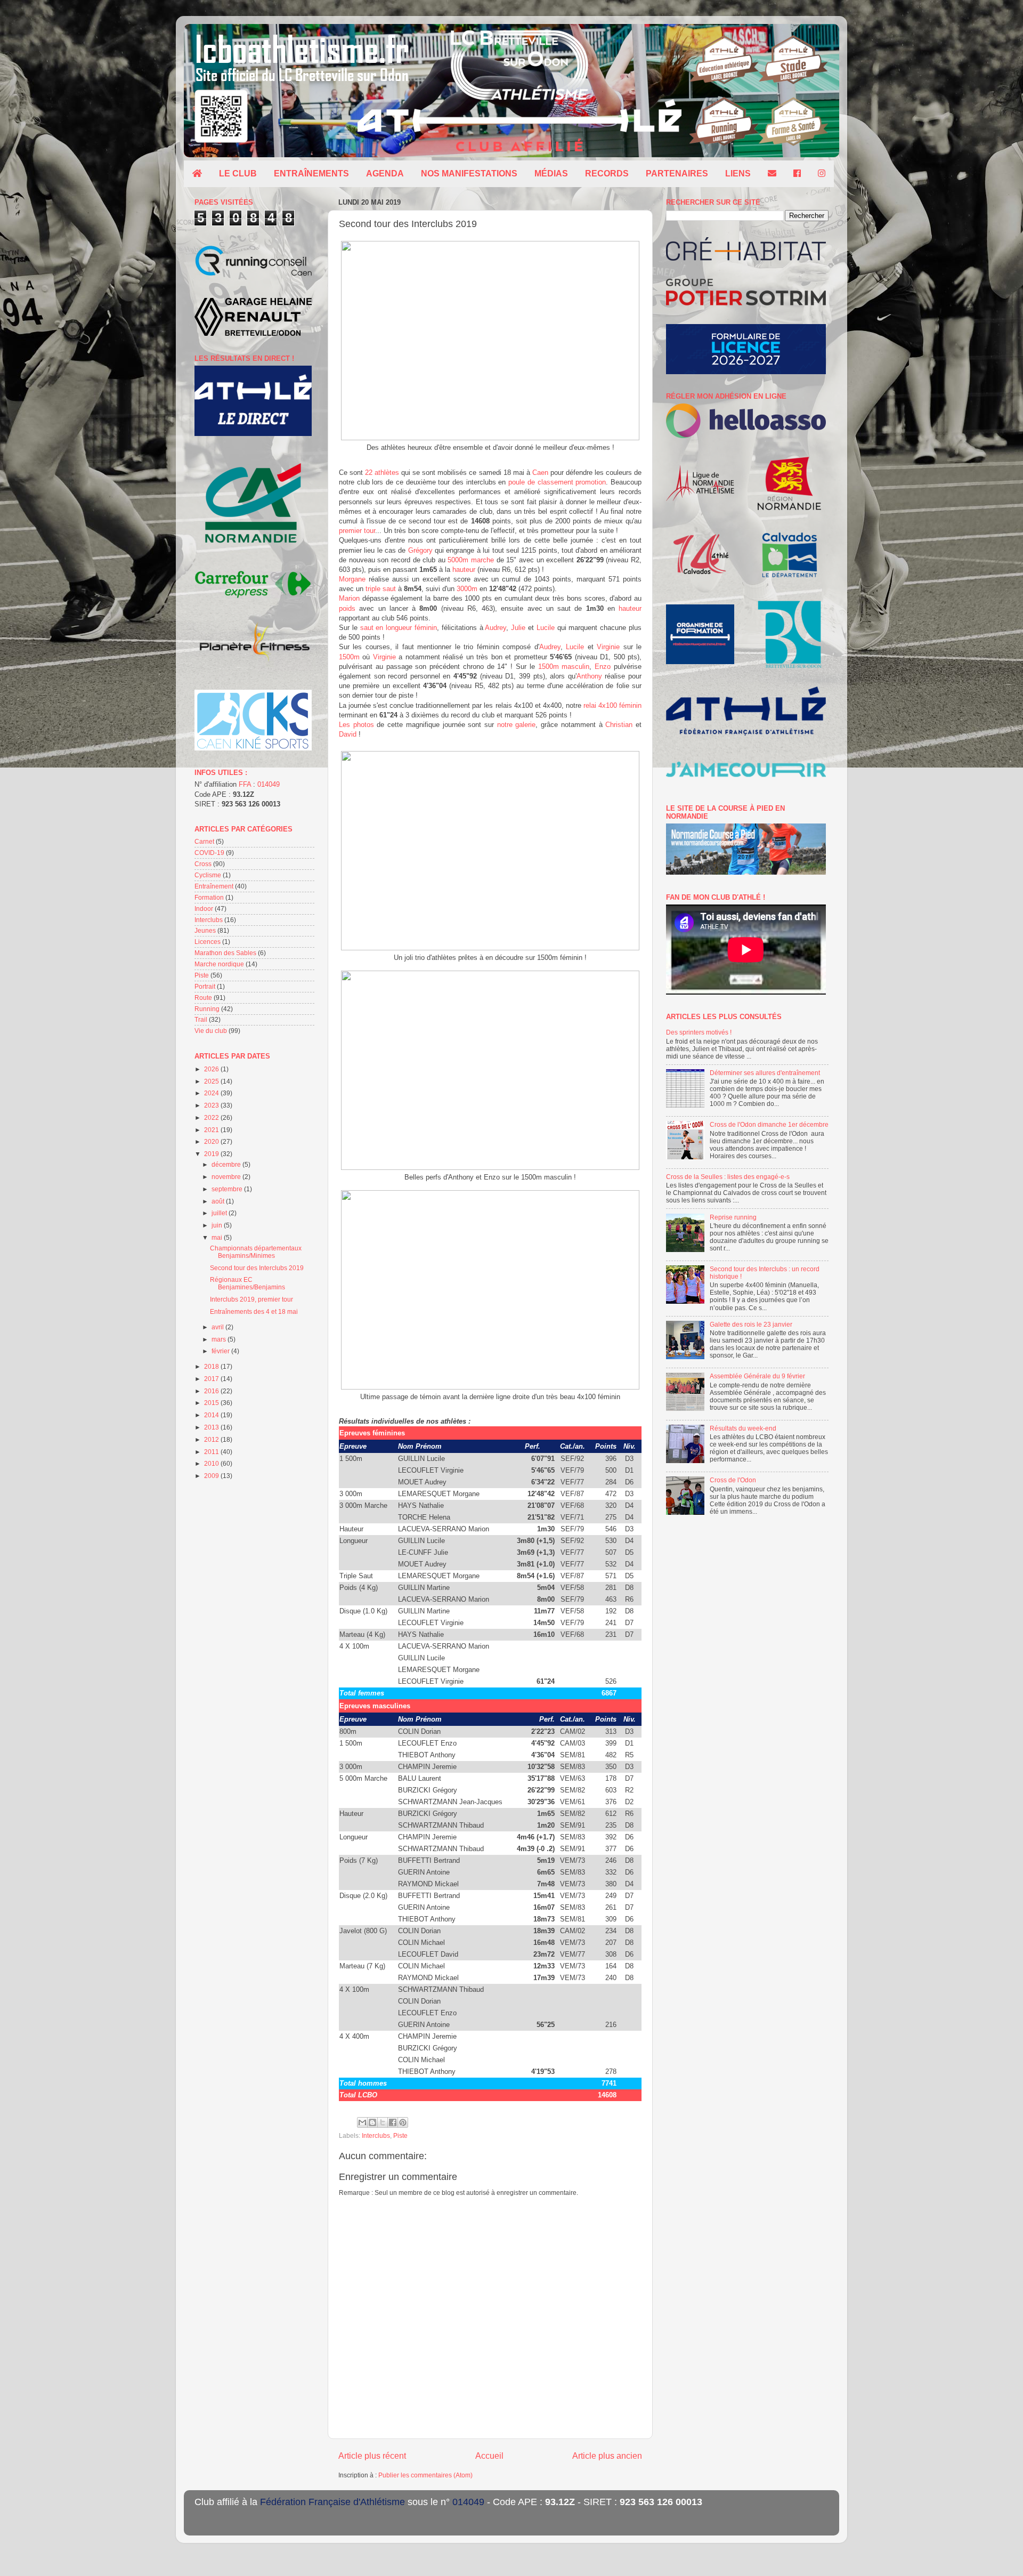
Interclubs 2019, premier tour (251, 1299)
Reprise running (733, 1217)
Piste (400, 2135)
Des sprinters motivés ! (699, 1032)
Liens (738, 173)
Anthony (589, 676)
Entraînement (214, 886)
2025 (212, 1081)
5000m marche (471, 560)
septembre (228, 1189)
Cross (203, 864)
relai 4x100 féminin (612, 705)
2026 (212, 1069)
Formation (209, 897)
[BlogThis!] (372, 2122)
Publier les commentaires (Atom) (425, 2475)
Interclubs (376, 2135)
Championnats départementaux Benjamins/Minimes (256, 1252)
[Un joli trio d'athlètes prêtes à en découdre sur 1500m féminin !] (490, 948)
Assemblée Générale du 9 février (757, 1376)
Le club (238, 173)
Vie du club (211, 1031)
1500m (349, 657)
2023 (212, 1105)
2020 (212, 1141)
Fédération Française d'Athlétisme (332, 2502)
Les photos (356, 725)
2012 (212, 1439)
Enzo (603, 667)
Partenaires (677, 173)
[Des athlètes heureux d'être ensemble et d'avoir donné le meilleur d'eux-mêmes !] (490, 438)
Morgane (352, 579)
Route (203, 998)
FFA (245, 784)
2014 (212, 1415)
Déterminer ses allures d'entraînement (765, 1073)
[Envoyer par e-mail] (362, 2122)
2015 (212, 1403)
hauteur (464, 570)
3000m (467, 589)
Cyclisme (208, 875)
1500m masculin (564, 667)
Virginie (608, 647)
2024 (212, 1093)
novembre (227, 1177)
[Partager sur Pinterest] (403, 2122)
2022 (212, 1117)
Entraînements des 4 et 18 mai (254, 1311)
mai (218, 1237)
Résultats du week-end (743, 1428)
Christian (619, 725)
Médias (551, 173)
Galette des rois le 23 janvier (751, 1324)
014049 (269, 784)
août (219, 1201)
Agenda (385, 173)
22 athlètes (382, 473)
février (221, 1351)
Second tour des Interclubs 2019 (257, 1268)
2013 (212, 1427)
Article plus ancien (607, 2456)
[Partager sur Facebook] (393, 2122)
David (348, 734)
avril (218, 1327)
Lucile (546, 628)
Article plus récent (372, 2456)
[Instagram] (822, 174)
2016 (212, 1391)
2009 (212, 1476)
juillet (220, 1213)
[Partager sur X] (383, 2122)
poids (347, 608)
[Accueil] (197, 174)
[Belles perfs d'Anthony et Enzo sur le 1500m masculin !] (490, 1168)
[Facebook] (797, 174)
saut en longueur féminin (399, 628)
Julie (518, 628)
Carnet (204, 841)
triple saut (381, 589)
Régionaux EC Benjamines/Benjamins (247, 1283)
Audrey (496, 628)
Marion (349, 598)
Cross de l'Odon (733, 1480)
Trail (201, 1019)
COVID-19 (209, 853)
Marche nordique (219, 964)
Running (207, 1009)
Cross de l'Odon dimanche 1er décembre (769, 1124)
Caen (540, 473)
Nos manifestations (469, 173)
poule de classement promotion (557, 482)
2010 (212, 1463)
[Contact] (772, 174)
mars (220, 1339)
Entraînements (311, 173)
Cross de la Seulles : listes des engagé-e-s (728, 1177)
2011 (212, 1452)
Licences (208, 942)
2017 (212, 1379)
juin (218, 1225)
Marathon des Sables (225, 953)
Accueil (489, 2456)
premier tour (357, 531)
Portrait (205, 986)
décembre (227, 1164)
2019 (212, 1154)
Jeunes (205, 930)
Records (607, 173)
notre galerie (517, 725)
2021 (212, 1130)
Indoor (204, 909)
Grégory (420, 550)
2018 (212, 1366)
